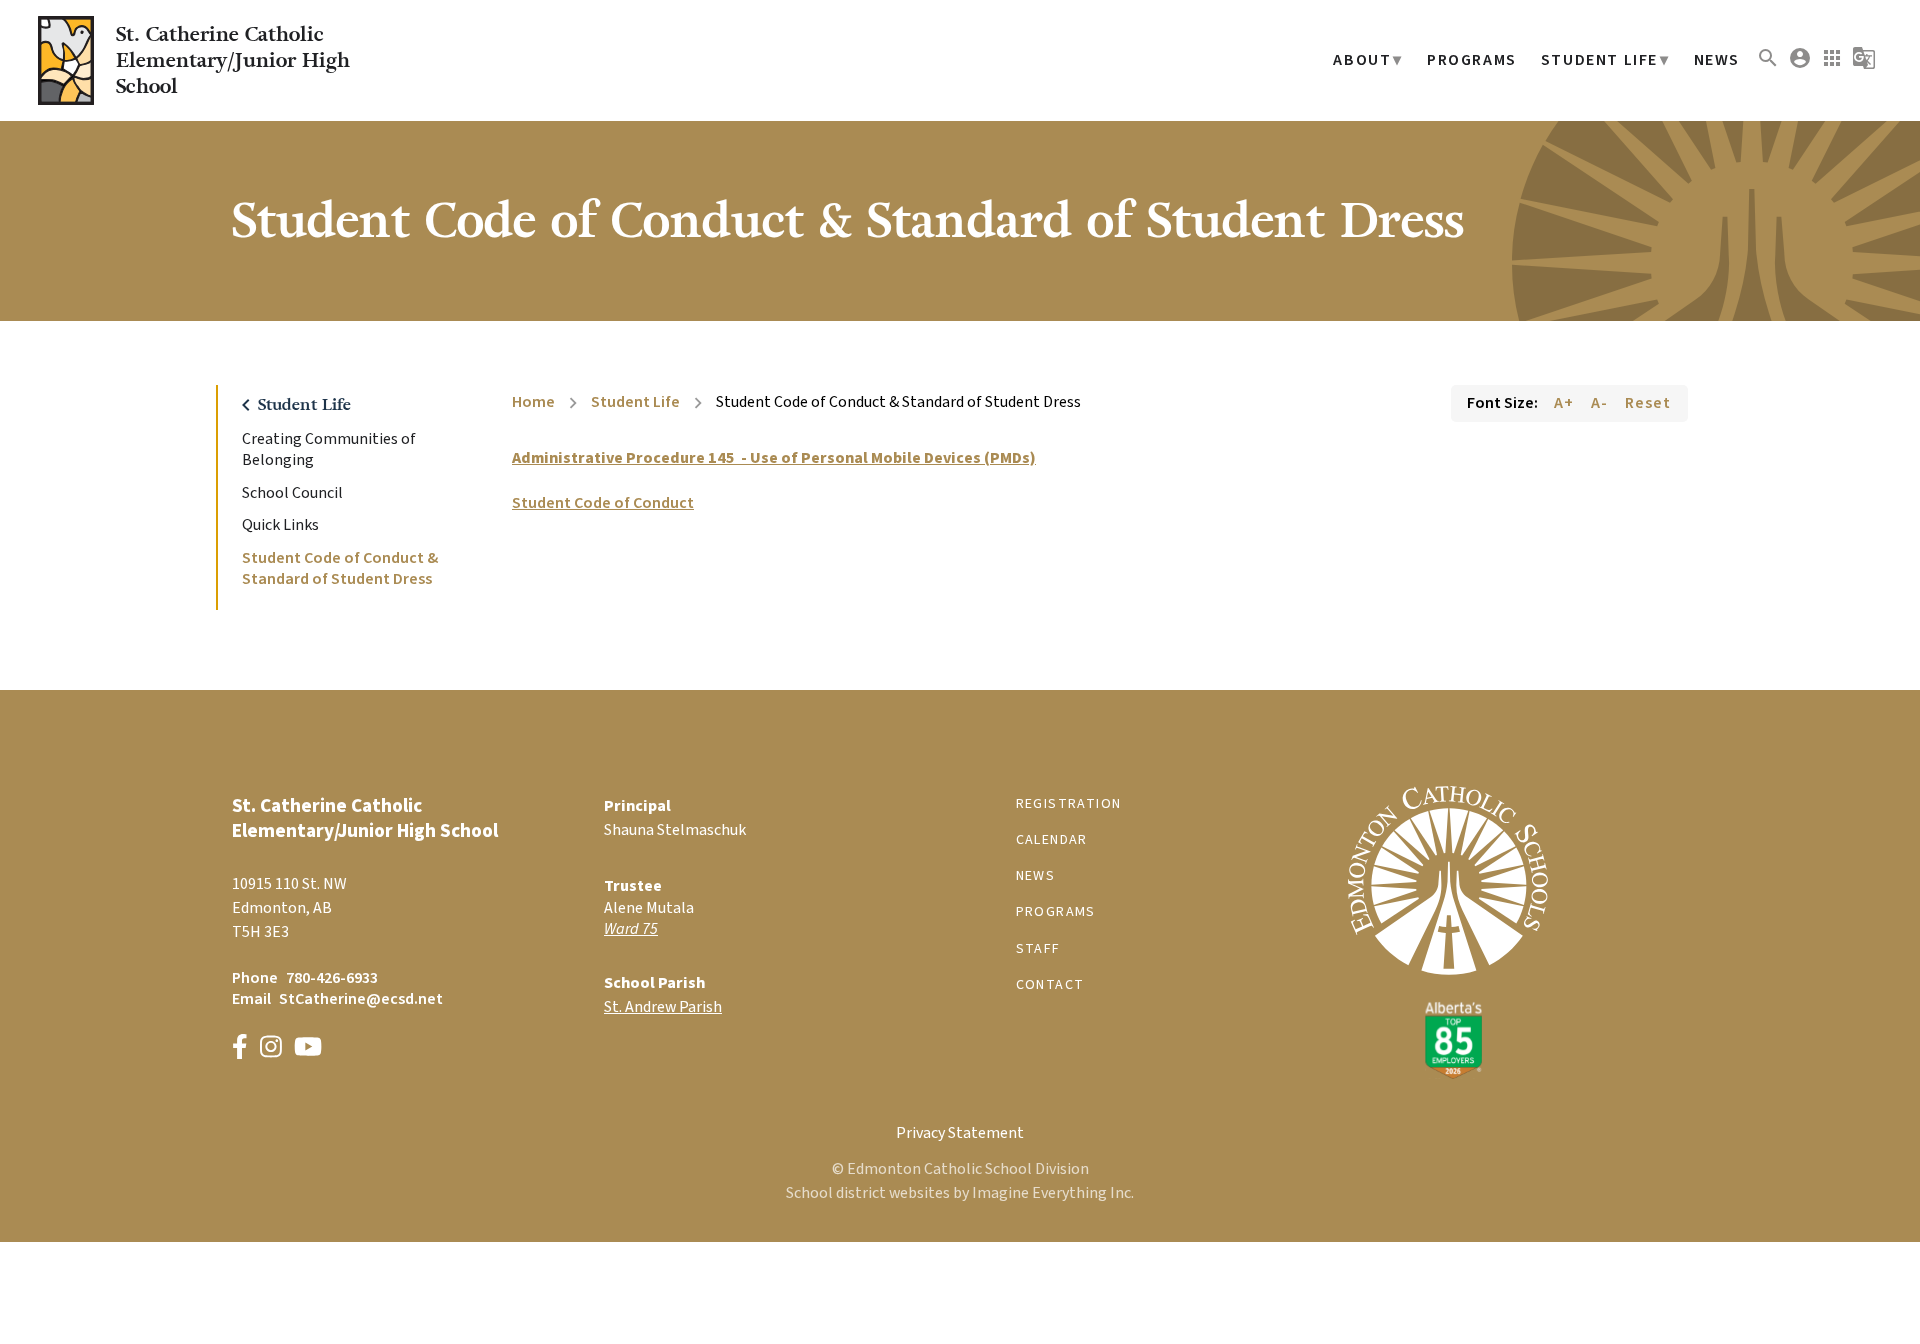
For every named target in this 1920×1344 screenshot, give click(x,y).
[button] (1768, 65)
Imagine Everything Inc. (1053, 1193)
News (1717, 60)
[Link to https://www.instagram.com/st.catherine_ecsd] (271, 1049)
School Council (292, 493)
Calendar (1052, 840)
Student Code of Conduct (603, 503)
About (1362, 60)
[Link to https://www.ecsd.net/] (1448, 1074)
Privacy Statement (960, 1133)
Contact (1050, 985)
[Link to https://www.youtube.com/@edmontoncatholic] (308, 1049)
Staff (1038, 949)
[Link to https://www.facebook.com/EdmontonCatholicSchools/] (240, 1049)
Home (533, 402)
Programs (1472, 60)
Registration (1069, 804)
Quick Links (280, 525)
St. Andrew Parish (663, 1007)
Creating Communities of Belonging (329, 450)
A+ (1564, 403)
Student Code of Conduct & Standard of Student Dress (340, 569)
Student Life (1599, 60)
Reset (1648, 403)
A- (1599, 403)
